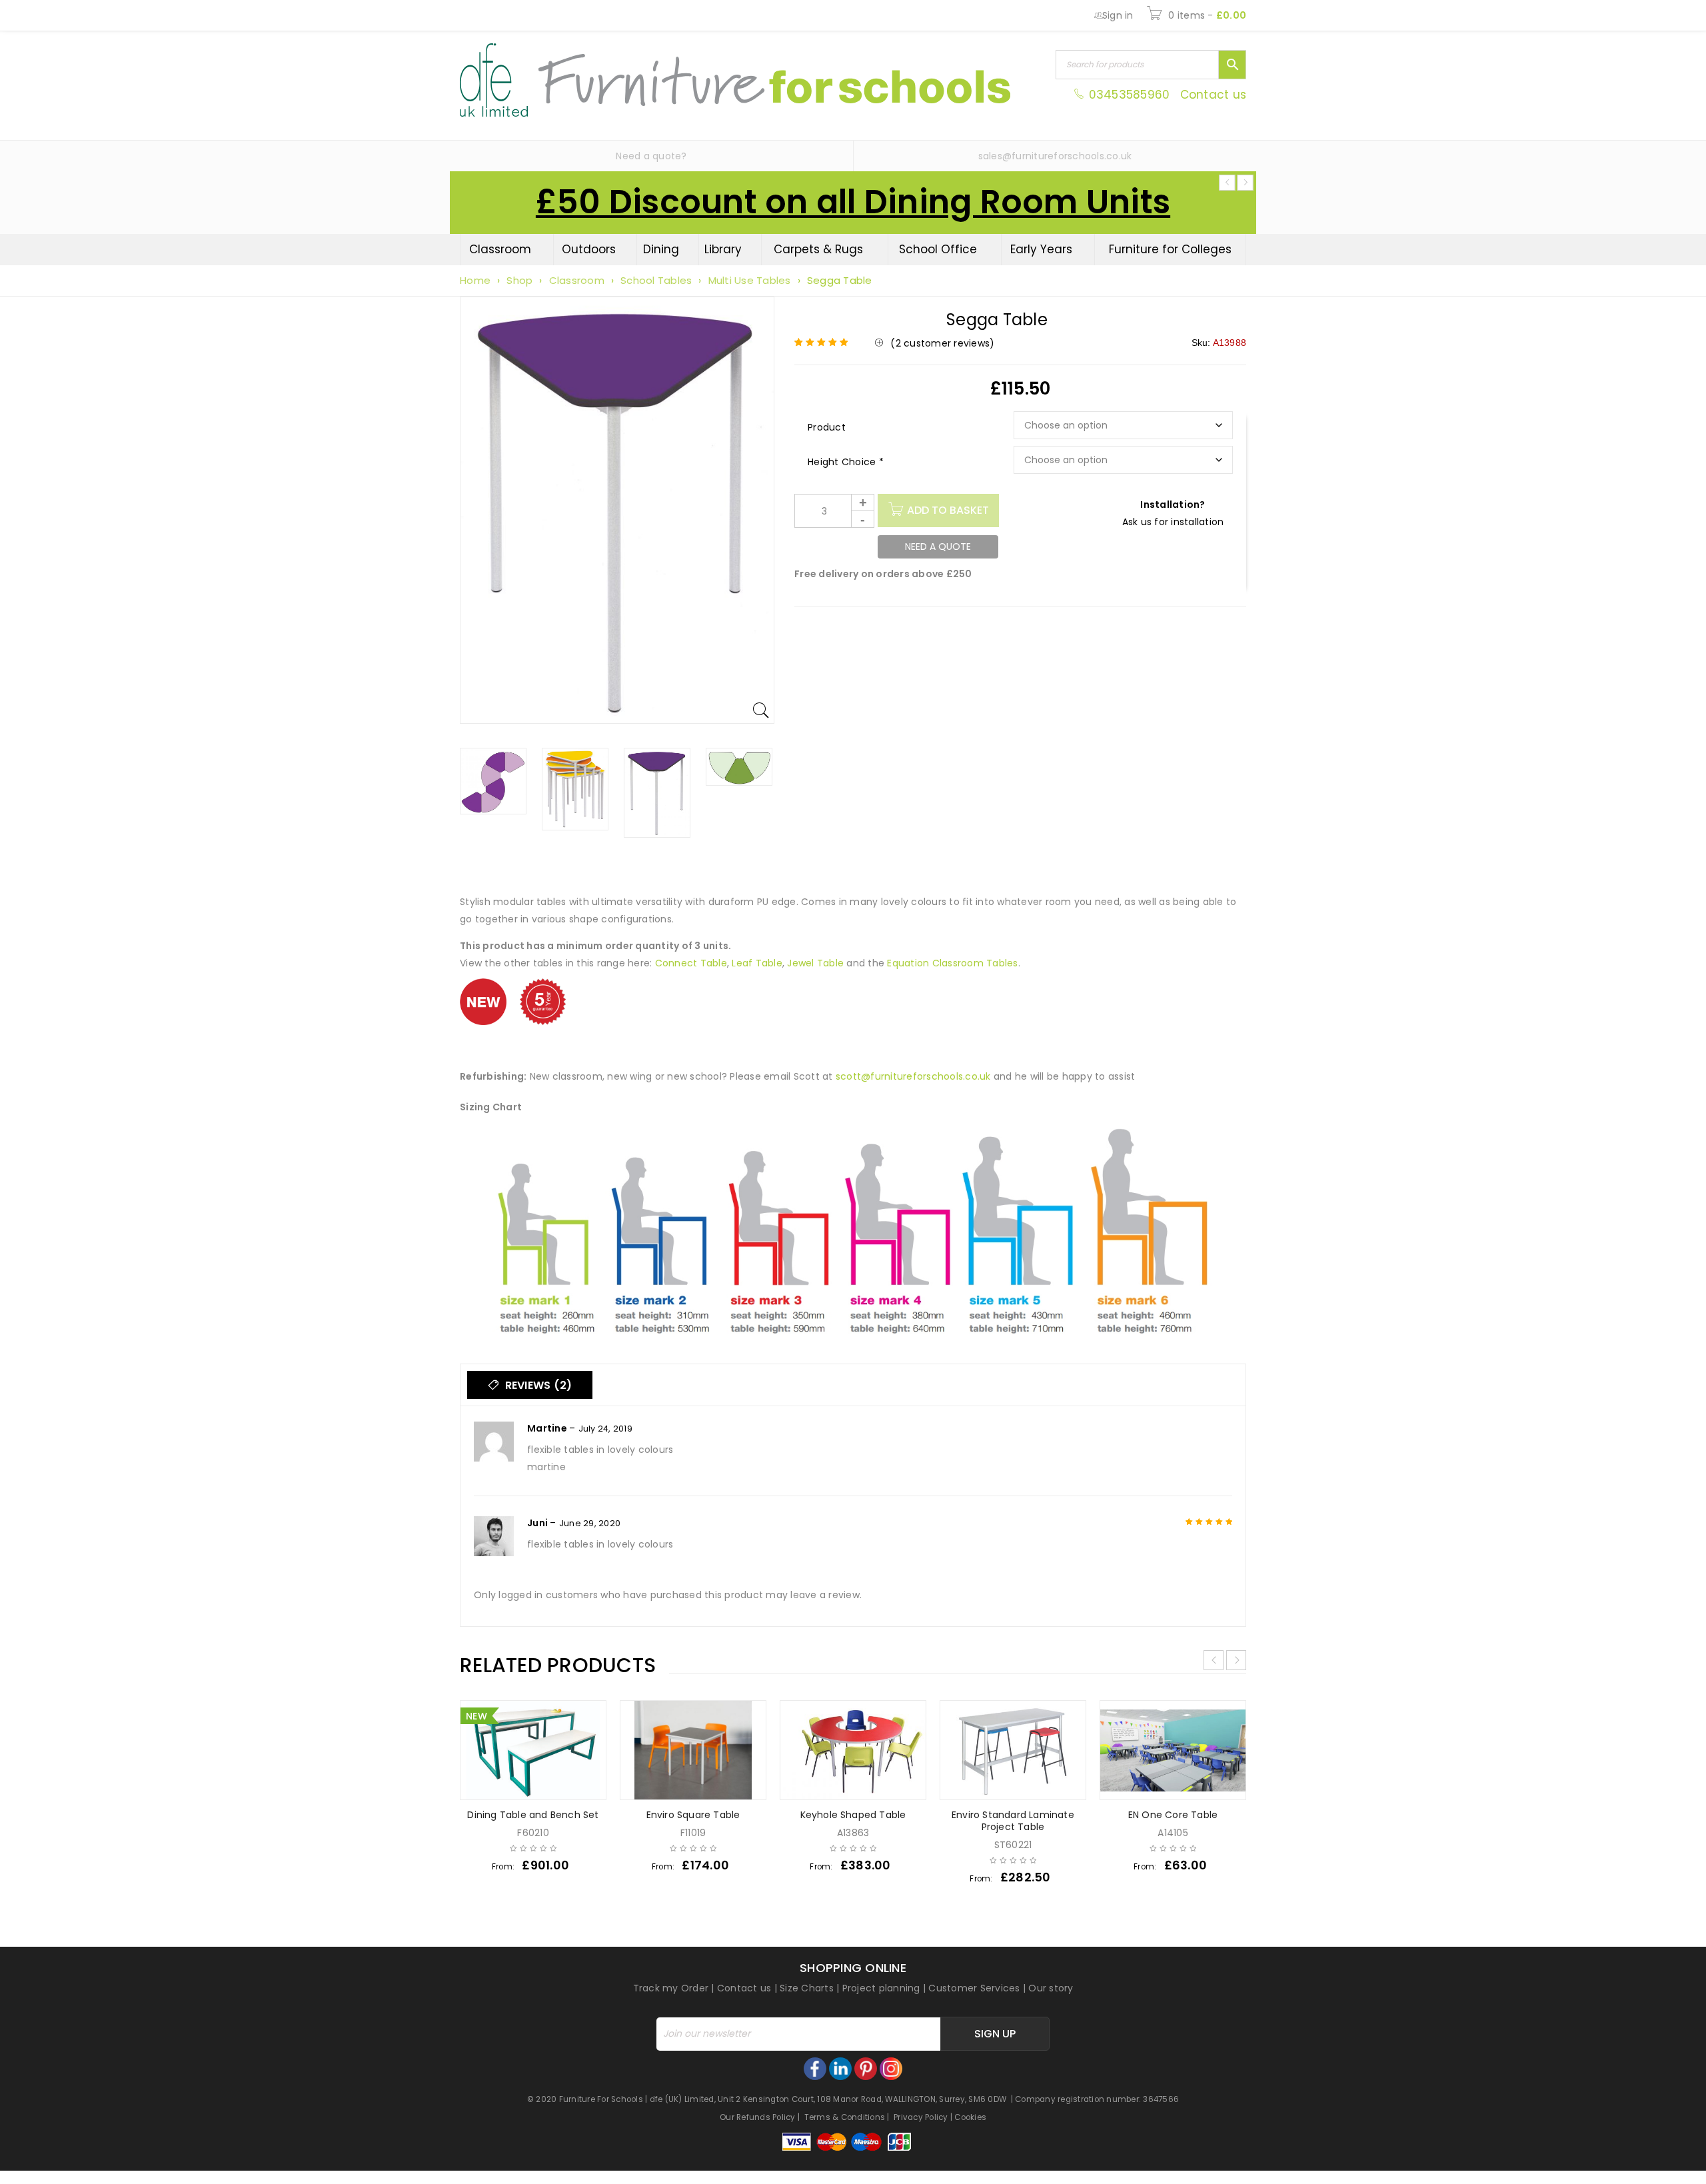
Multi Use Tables (750, 280)
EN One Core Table (1173, 1815)
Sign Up (995, 2034)
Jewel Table (817, 963)
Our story (1051, 1988)
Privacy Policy (921, 2117)
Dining (661, 249)
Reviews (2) (537, 1385)
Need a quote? (651, 156)
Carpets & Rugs (818, 249)
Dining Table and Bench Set (533, 1815)
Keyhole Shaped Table (853, 1815)
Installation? (1173, 505)
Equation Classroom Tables (952, 963)
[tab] (530, 1385)
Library (723, 249)
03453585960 (1129, 95)
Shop (519, 280)
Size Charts (807, 1988)
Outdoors (589, 249)
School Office (938, 249)
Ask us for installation (1173, 522)
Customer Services (974, 1988)
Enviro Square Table (693, 1815)
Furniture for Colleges (1170, 249)
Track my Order (671, 1988)
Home (475, 280)
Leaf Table (757, 963)
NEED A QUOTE (938, 546)
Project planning (881, 1988)
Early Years (1041, 249)
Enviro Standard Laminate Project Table (1013, 1821)
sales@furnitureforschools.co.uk (1055, 156)
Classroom (500, 249)
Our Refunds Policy (758, 2117)
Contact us (1214, 95)
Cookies (970, 2117)
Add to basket (948, 510)
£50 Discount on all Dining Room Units (853, 202)
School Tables (656, 280)
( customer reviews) (942, 343)
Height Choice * (846, 462)
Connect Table (691, 963)
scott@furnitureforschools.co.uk (913, 1076)
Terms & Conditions (845, 2117)
